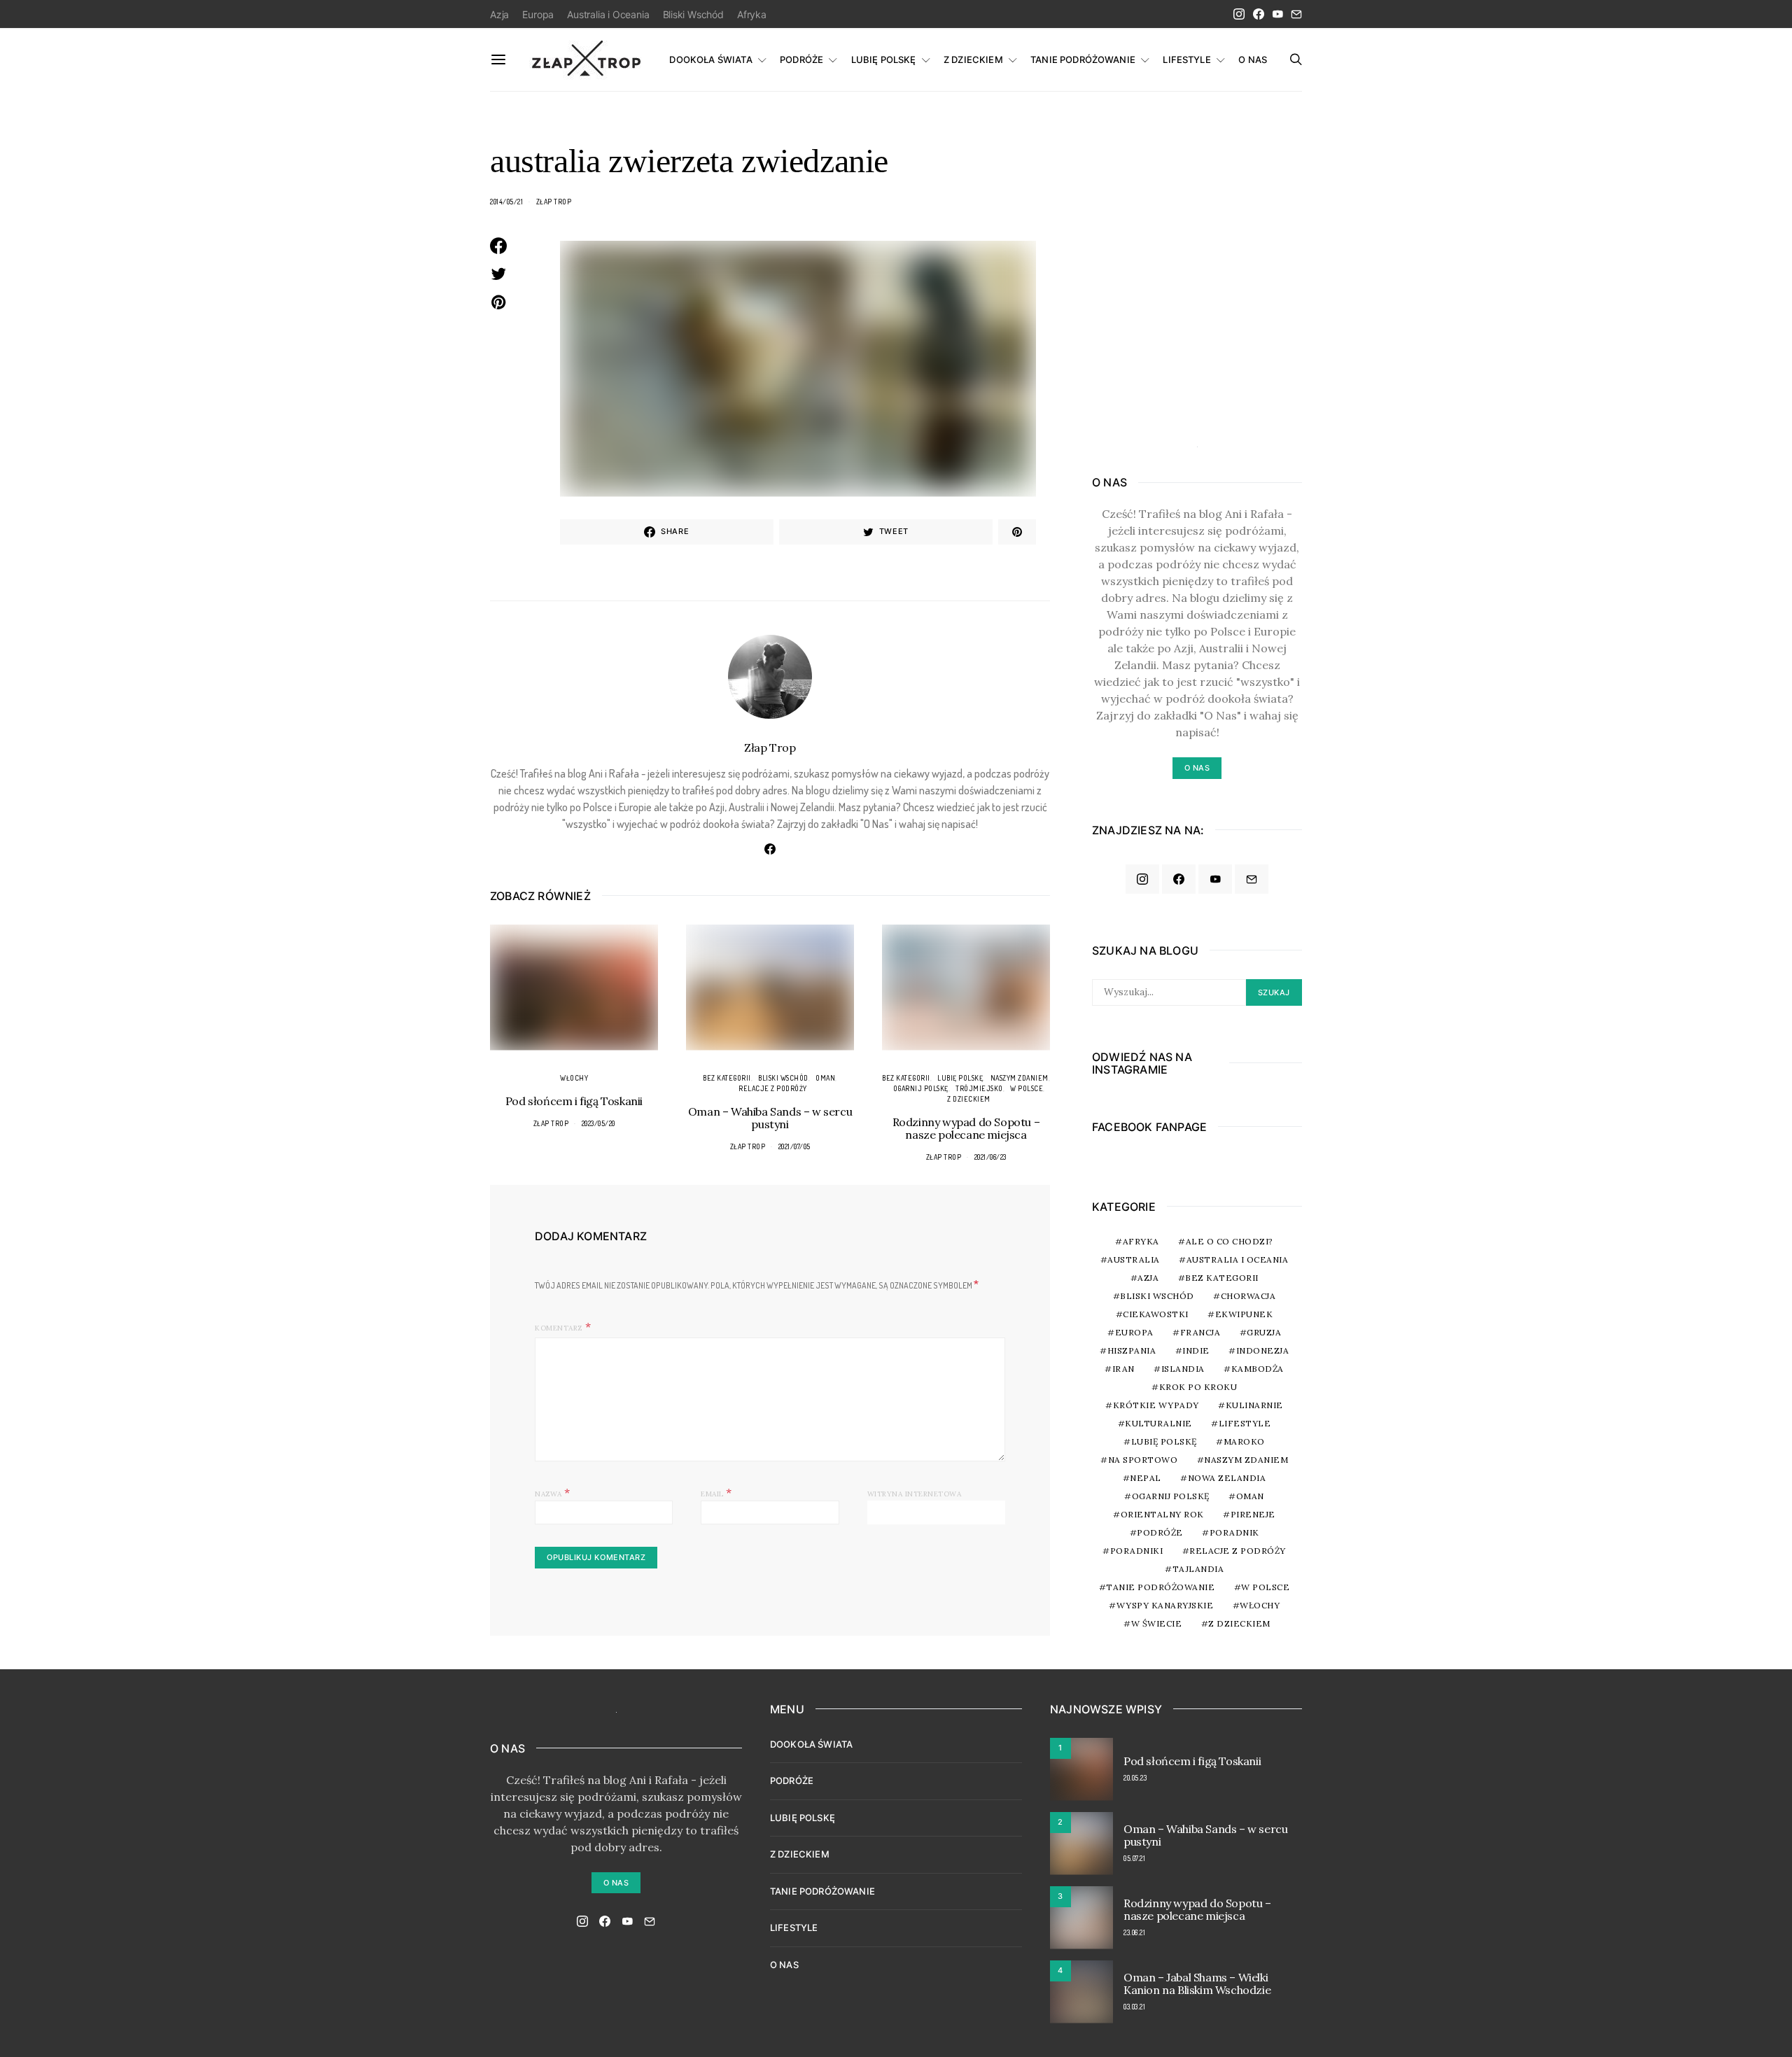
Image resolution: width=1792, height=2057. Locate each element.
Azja (499, 14)
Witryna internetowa (915, 1494)
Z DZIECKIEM (973, 59)
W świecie (1157, 1623)
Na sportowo (1143, 1460)
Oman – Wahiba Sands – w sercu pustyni (770, 1118)
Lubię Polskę (960, 1078)
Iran (1123, 1369)
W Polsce (1027, 1088)
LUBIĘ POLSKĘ (884, 59)
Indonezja (1263, 1350)
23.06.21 (1134, 1932)
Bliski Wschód (693, 14)
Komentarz (559, 1328)
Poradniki (1137, 1551)
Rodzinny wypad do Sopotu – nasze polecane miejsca (966, 1128)
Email (716, 1492)
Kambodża (1258, 1369)
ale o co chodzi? (1230, 1241)
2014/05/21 (506, 202)
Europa (538, 14)
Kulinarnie (1254, 1405)
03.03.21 (1134, 2007)
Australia (1134, 1259)
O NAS (1253, 59)
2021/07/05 (794, 1146)
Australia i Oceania (608, 14)
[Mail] (1296, 14)
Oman (825, 1078)
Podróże (1160, 1532)
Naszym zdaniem (1020, 1078)
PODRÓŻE (801, 59)
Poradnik (1234, 1532)
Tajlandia (1198, 1569)
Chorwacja (1248, 1296)
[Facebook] (1259, 14)
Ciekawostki (1156, 1314)
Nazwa (553, 1492)
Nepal (1146, 1478)
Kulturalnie (1158, 1423)
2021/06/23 (990, 1157)
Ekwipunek (1244, 1314)
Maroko (1244, 1441)
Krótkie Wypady (1156, 1405)
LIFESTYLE (1186, 59)
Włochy (574, 1078)
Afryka (752, 14)
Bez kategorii (727, 1078)
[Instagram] (1239, 14)
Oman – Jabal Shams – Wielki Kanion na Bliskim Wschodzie (1197, 1984)
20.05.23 (1135, 1778)
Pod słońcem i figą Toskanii (574, 1101)
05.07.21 (1134, 1858)
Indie (1196, 1350)
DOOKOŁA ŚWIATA (710, 59)
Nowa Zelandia (1227, 1478)
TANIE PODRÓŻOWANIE (1083, 59)
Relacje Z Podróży (773, 1088)
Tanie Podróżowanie (1160, 1587)
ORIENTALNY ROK (1162, 1514)
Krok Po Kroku (1198, 1387)
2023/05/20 (598, 1123)
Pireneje (1253, 1514)
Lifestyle (1245, 1423)
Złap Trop (554, 202)
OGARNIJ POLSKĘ (921, 1088)
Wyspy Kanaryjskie (1165, 1605)
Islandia (1183, 1369)
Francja (1200, 1332)
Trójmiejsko (979, 1088)
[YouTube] (1277, 14)
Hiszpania (1132, 1350)
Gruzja (1264, 1332)
